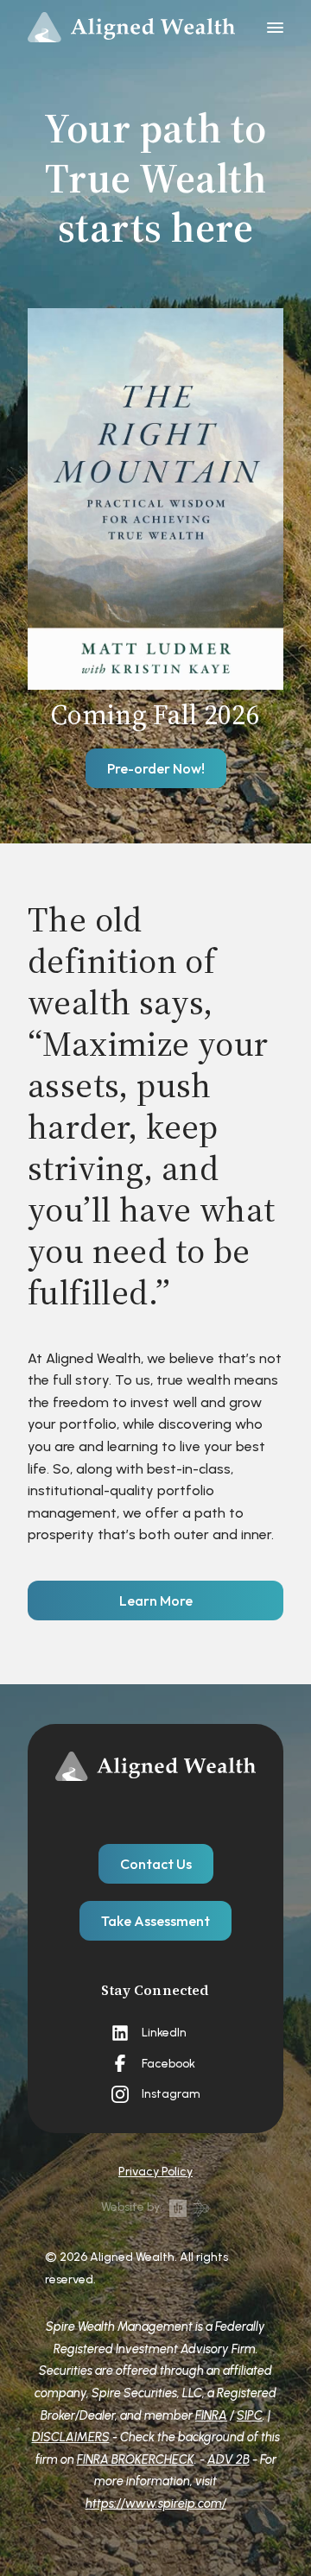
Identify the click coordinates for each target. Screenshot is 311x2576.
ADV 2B (228, 2459)
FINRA (211, 2415)
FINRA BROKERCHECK (136, 2459)
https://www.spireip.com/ (156, 2503)
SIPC (250, 2415)
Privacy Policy (155, 2172)
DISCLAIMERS (71, 2437)
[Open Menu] (275, 28)
